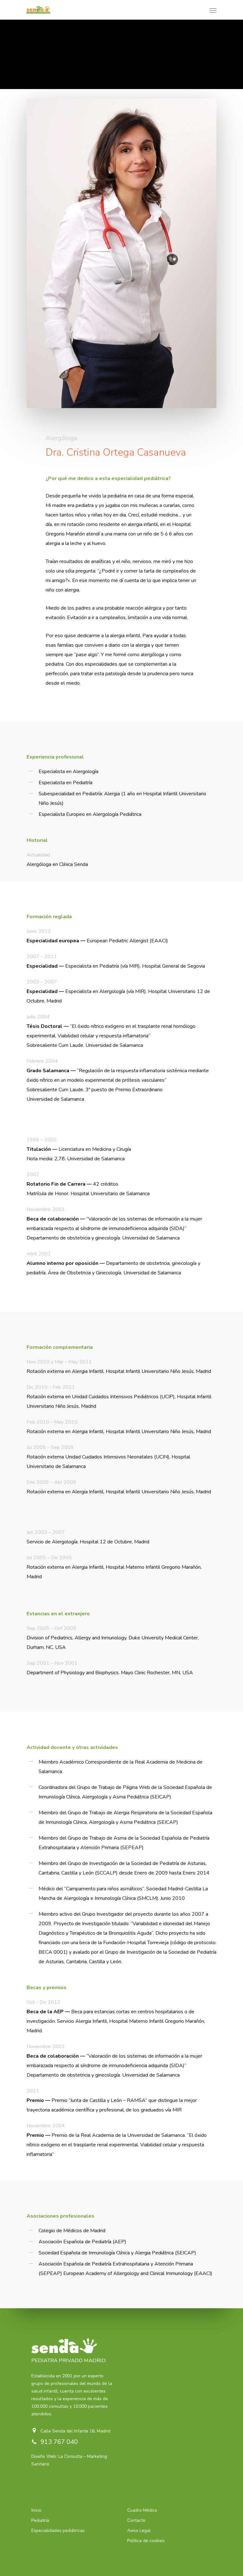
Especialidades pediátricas (58, 2531)
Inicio (36, 2510)
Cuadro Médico (142, 2510)
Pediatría (40, 2520)
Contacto (136, 2520)
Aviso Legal (139, 2531)
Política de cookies (146, 2541)
